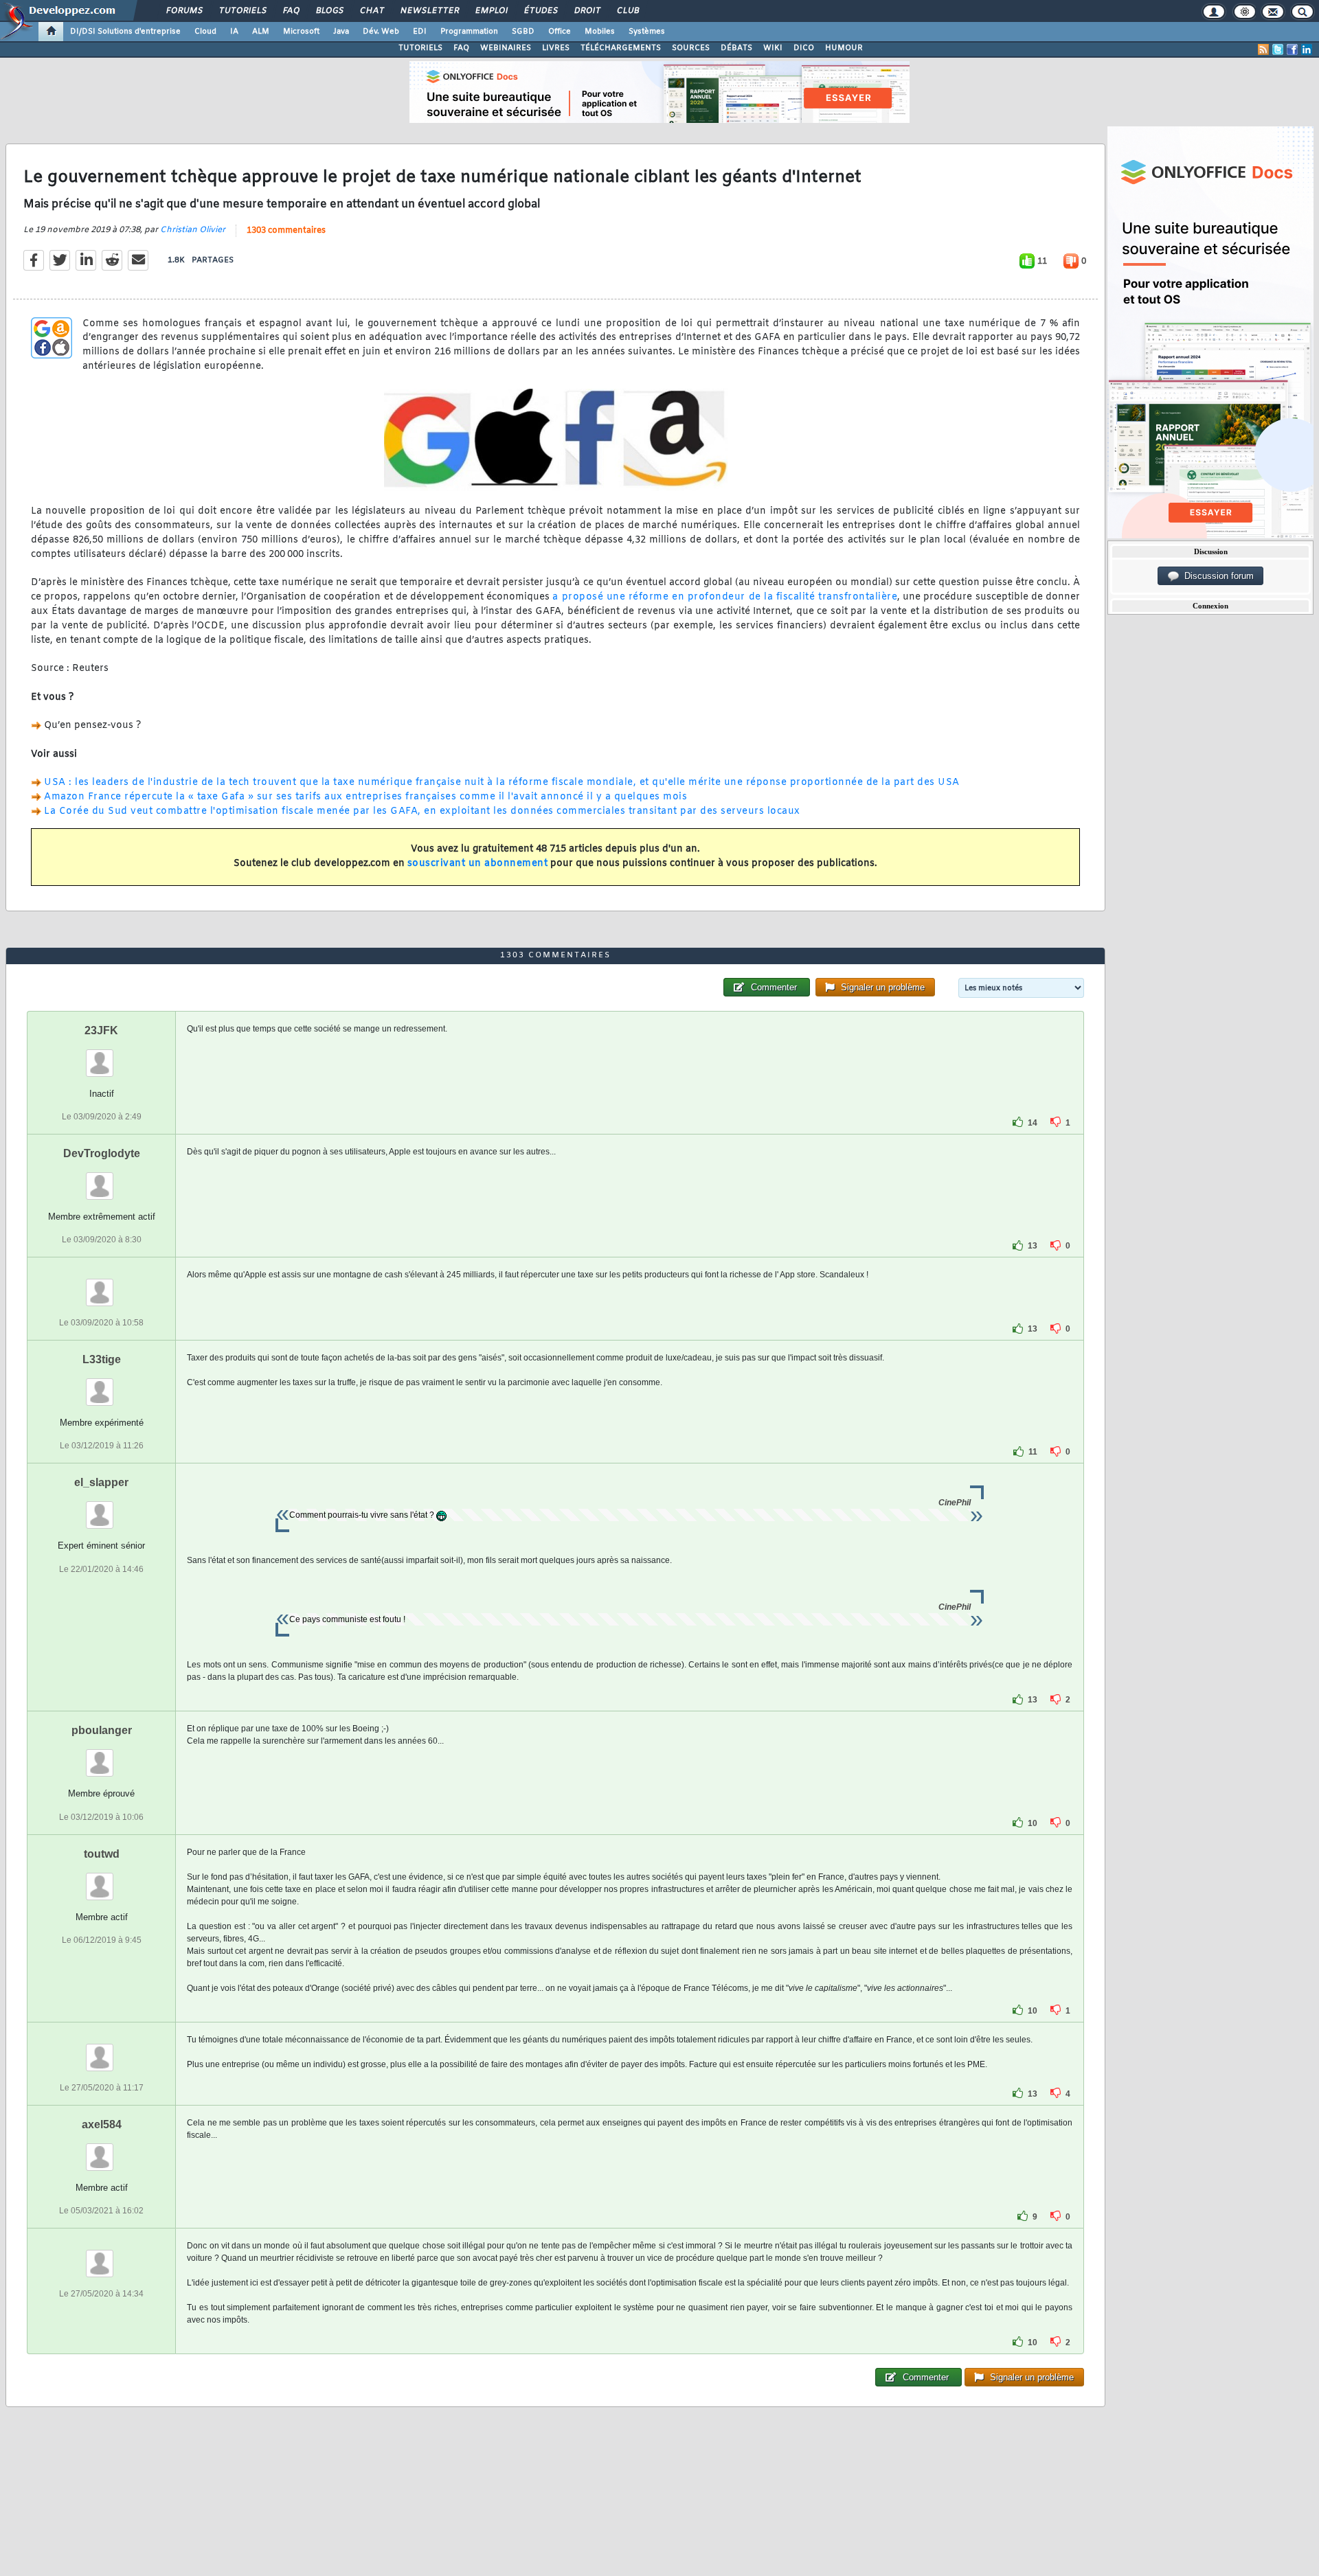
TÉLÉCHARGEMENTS (621, 48)
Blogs (329, 11)
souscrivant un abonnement (478, 864)
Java (341, 32)
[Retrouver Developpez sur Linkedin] (1307, 49)
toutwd (102, 1854)
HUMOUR (844, 48)
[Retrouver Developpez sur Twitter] (1278, 49)
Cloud (205, 32)
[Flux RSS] (1263, 49)
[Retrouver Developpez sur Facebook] (1292, 49)
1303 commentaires (286, 231)
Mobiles (600, 32)
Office (560, 32)
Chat (371, 11)
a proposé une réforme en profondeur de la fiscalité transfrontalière (725, 597)
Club (627, 11)
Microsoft (301, 32)
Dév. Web (381, 32)
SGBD (523, 32)
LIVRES (556, 48)
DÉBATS (736, 48)
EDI (420, 32)
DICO (804, 48)
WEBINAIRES (506, 48)
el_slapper (101, 1482)
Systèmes (647, 32)
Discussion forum (1216, 576)
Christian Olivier (193, 230)
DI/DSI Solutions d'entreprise (125, 32)
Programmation (469, 32)
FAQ (291, 11)
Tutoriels (242, 11)
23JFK (101, 1030)
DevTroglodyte (102, 1153)
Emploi (491, 11)
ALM (261, 32)
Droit (587, 11)
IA (234, 32)
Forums (184, 11)
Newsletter (429, 11)
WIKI (773, 48)
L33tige (102, 1359)
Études (540, 11)
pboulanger (102, 1730)
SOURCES (691, 48)
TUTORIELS (420, 48)
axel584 (102, 2124)
